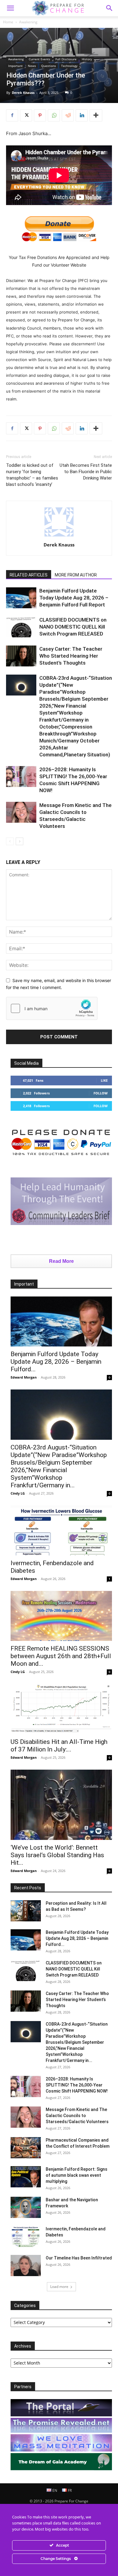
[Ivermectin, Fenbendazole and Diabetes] (61, 1530)
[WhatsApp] (54, 115)
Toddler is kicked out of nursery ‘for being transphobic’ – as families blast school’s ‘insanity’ (32, 475)
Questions (49, 66)
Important (15, 66)
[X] (26, 115)
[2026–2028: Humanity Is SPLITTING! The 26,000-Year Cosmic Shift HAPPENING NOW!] (21, 777)
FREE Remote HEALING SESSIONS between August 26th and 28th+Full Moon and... (61, 1656)
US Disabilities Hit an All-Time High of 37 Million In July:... (59, 1746)
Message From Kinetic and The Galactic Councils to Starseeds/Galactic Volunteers (77, 2116)
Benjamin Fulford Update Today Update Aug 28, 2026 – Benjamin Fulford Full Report (74, 598)
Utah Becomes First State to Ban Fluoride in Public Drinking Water (86, 472)
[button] (110, 8)
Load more (59, 2287)
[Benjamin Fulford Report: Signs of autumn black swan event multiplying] (26, 2177)
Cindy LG (18, 1493)
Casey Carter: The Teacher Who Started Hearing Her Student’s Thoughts (71, 656)
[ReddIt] (68, 115)
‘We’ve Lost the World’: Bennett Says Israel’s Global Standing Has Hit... (57, 1855)
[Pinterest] (40, 115)
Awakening (28, 22)
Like (104, 1080)
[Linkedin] (82, 115)
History (87, 59)
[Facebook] (12, 115)
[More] (96, 115)
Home (8, 22)
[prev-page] (10, 841)
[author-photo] (59, 536)
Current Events (39, 59)
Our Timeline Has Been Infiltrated (79, 2258)
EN (54, 2490)
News (32, 66)
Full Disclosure (66, 59)
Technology (69, 66)
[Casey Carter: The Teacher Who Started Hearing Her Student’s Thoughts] (21, 656)
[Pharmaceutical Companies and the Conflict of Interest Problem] (26, 2148)
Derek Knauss (23, 93)
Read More (61, 1261)
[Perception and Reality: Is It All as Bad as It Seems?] (26, 1911)
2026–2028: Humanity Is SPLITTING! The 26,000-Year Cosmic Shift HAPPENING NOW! (77, 2085)
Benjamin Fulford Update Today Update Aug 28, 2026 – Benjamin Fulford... (56, 1362)
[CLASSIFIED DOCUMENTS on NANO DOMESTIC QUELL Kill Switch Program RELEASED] (21, 627)
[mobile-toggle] (10, 8)
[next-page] (20, 841)
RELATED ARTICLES (29, 575)
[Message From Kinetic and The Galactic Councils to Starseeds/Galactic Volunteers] (21, 812)
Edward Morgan (24, 1377)
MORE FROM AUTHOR (76, 575)
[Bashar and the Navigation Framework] (26, 2207)
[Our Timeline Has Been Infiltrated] (26, 2266)
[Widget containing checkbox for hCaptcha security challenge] (52, 1008)
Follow (101, 1093)
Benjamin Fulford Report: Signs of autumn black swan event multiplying (77, 2175)
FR (69, 2490)
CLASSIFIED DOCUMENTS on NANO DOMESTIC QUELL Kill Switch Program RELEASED (73, 627)
